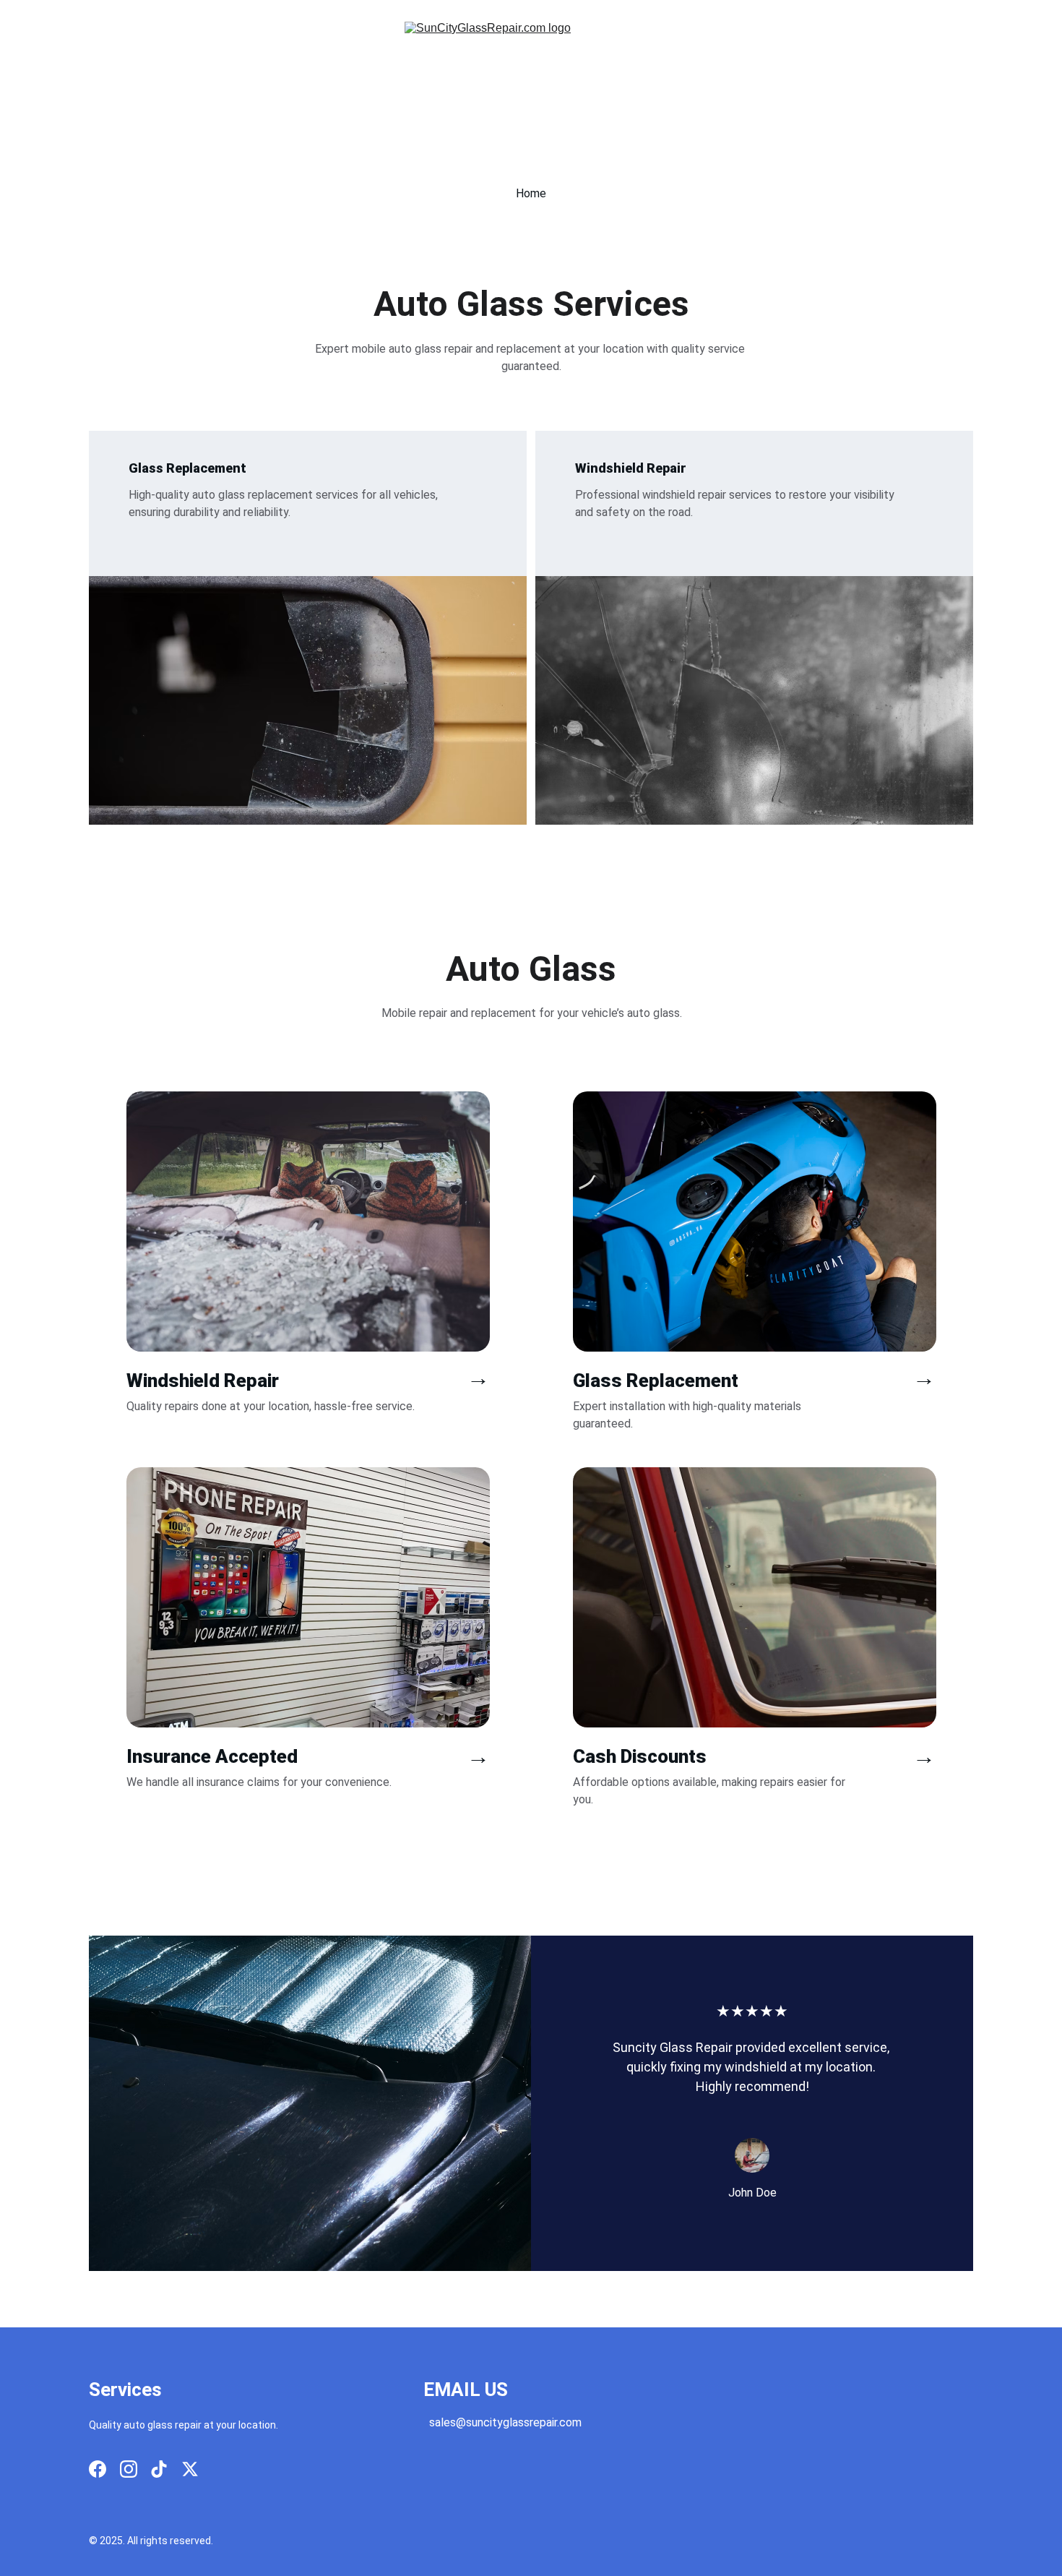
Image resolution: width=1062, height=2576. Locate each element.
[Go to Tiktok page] (159, 2469)
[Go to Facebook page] (98, 2469)
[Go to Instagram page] (129, 2469)
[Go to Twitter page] (190, 2469)
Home (531, 193)
